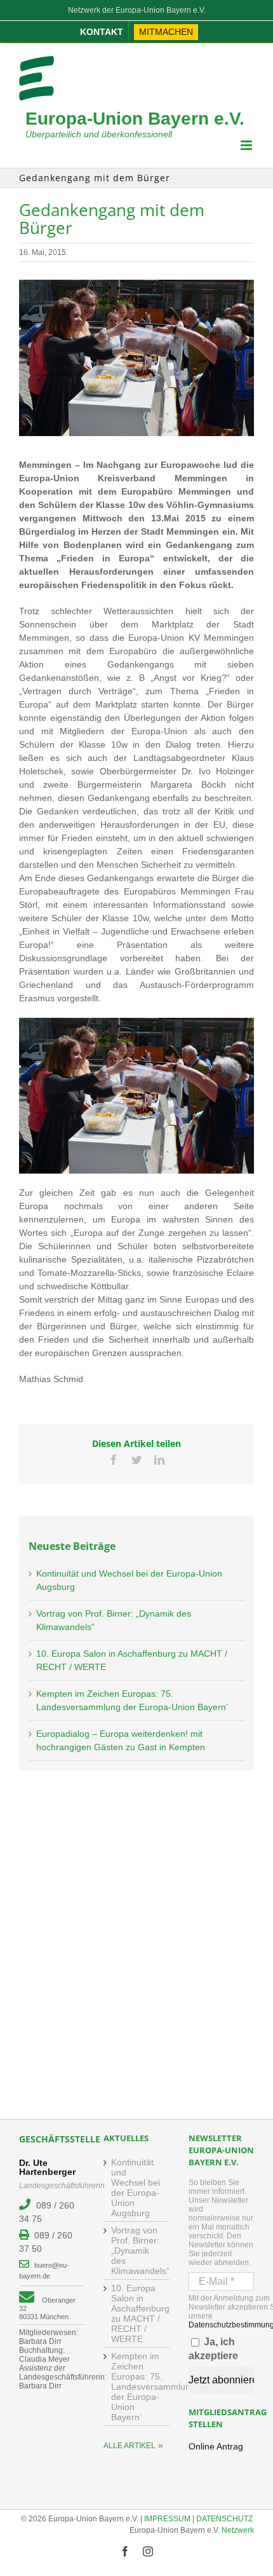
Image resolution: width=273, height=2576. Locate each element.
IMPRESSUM (167, 2519)
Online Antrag (216, 2446)
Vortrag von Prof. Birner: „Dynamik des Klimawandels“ (137, 2251)
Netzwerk (238, 2530)
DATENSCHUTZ (224, 2519)
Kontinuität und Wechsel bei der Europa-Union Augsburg (136, 2188)
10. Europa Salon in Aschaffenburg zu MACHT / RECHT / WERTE (137, 2313)
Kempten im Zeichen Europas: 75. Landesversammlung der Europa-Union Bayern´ (137, 2387)
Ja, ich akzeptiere (213, 2349)
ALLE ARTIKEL (130, 2446)
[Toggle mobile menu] (247, 145)
